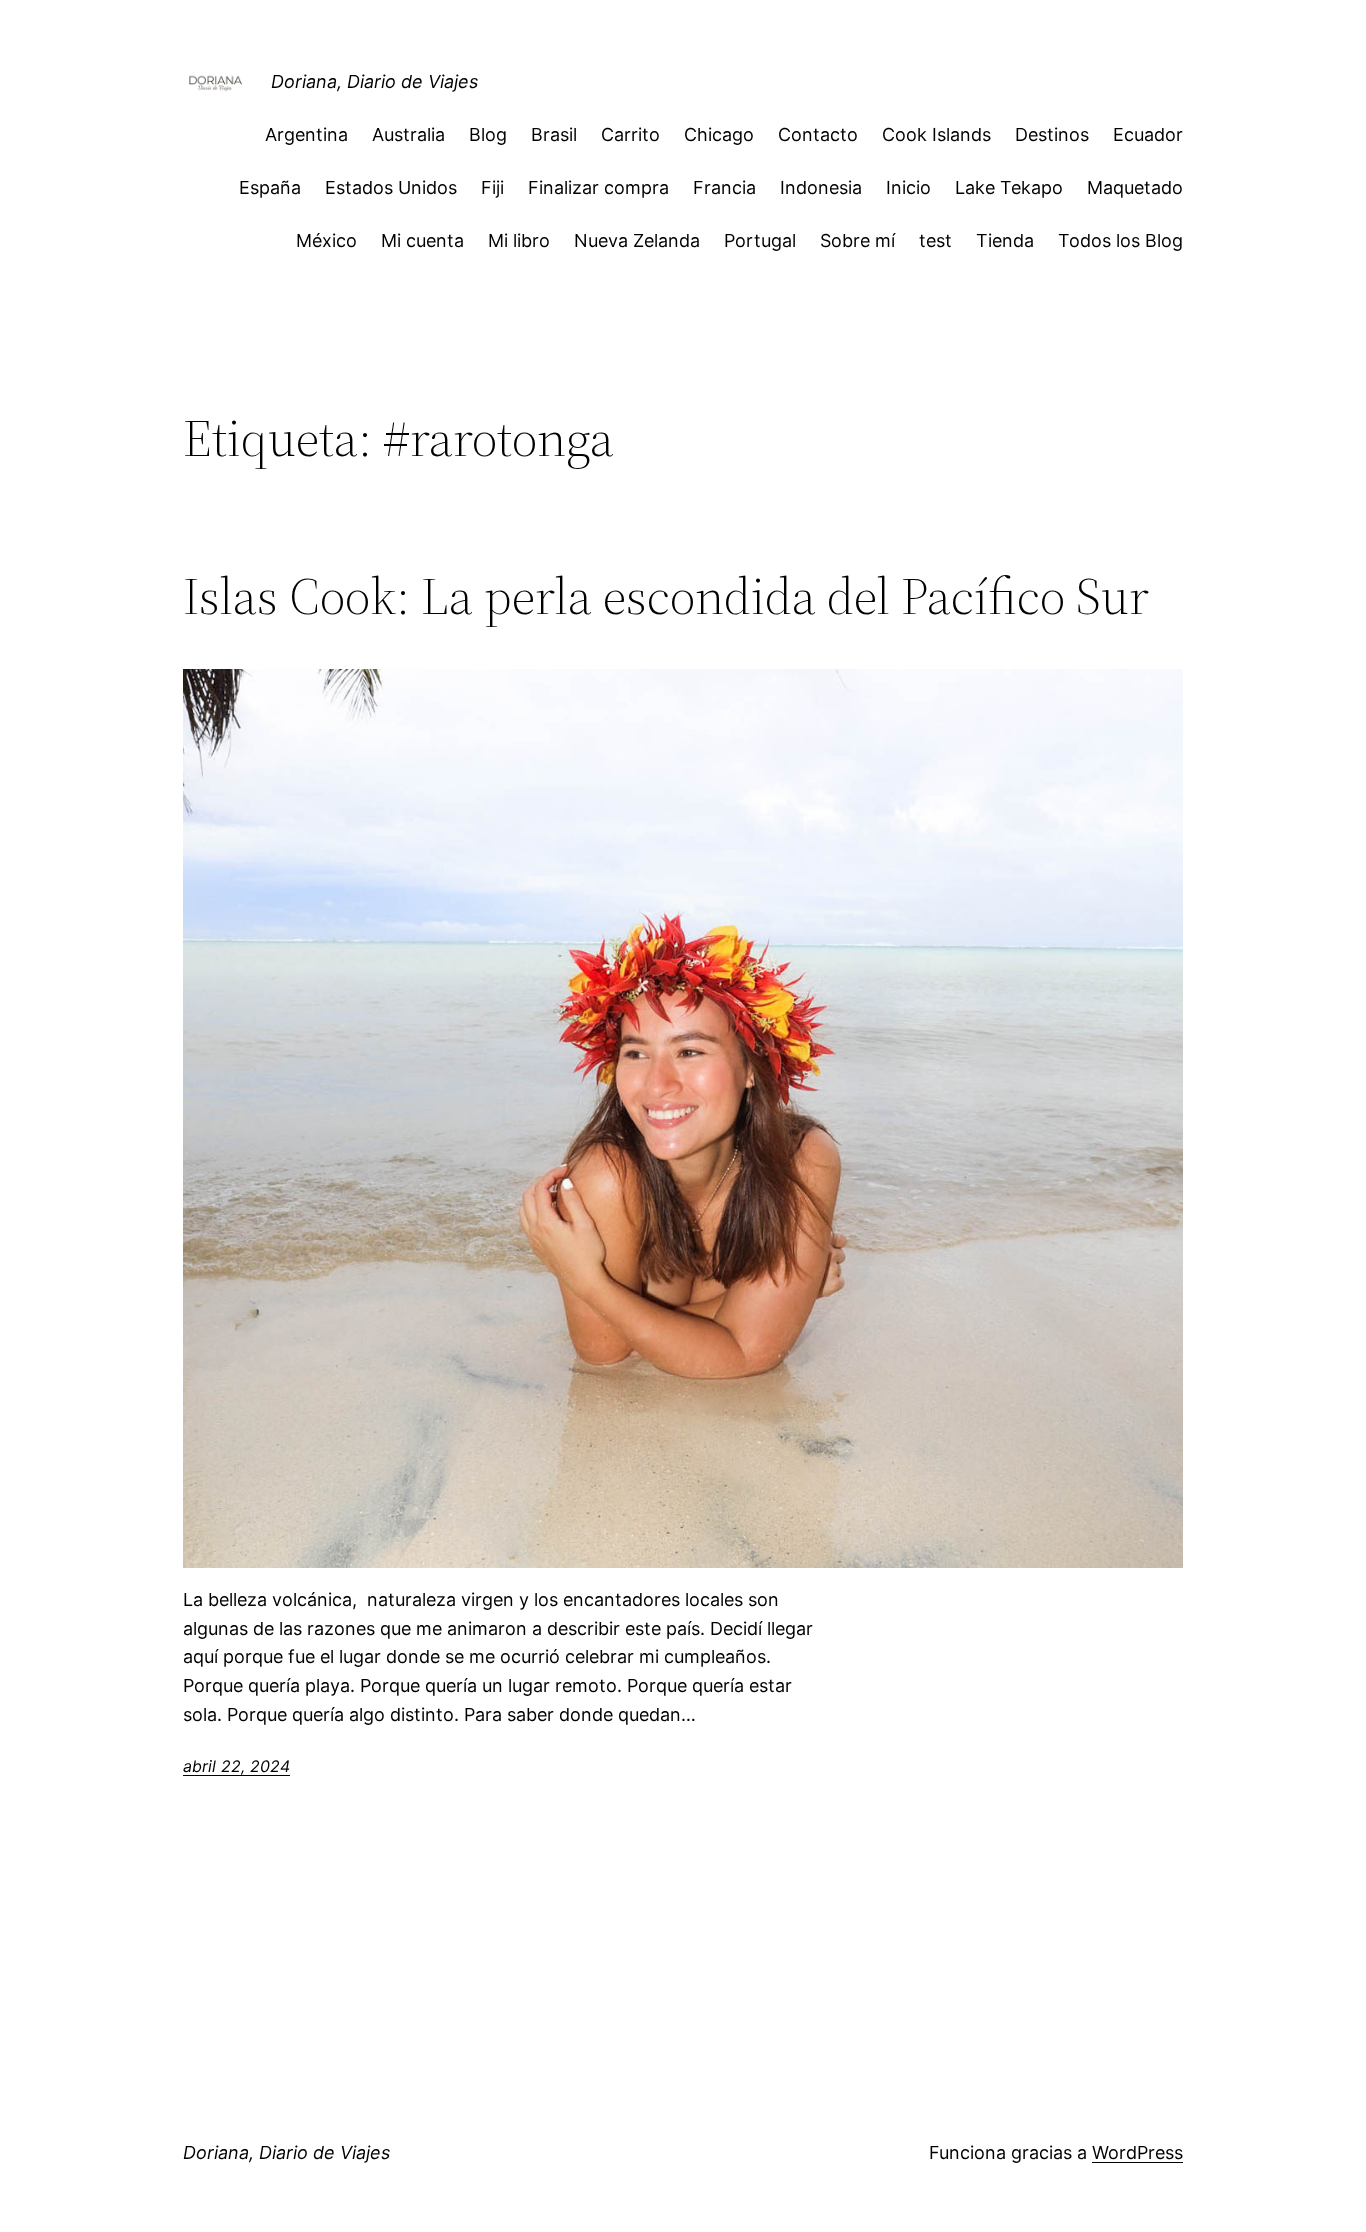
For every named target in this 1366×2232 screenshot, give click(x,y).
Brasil (554, 134)
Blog (488, 134)
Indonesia (821, 187)
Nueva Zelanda (637, 240)
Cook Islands (936, 134)
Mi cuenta (422, 240)
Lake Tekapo (1009, 187)
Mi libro (519, 240)
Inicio (908, 187)
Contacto (818, 134)
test (935, 240)
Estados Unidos (391, 187)
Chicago (719, 134)
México (326, 240)
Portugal (760, 240)
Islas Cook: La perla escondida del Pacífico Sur (666, 596)
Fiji (492, 187)
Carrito (630, 134)
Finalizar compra (598, 187)
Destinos (1052, 134)
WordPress (1137, 2152)
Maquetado (1135, 187)
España (270, 187)
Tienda (1005, 240)
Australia (408, 134)
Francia (724, 187)
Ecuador (1148, 134)
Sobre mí (857, 240)
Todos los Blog (1120, 240)
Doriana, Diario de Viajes (374, 81)
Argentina (306, 134)
